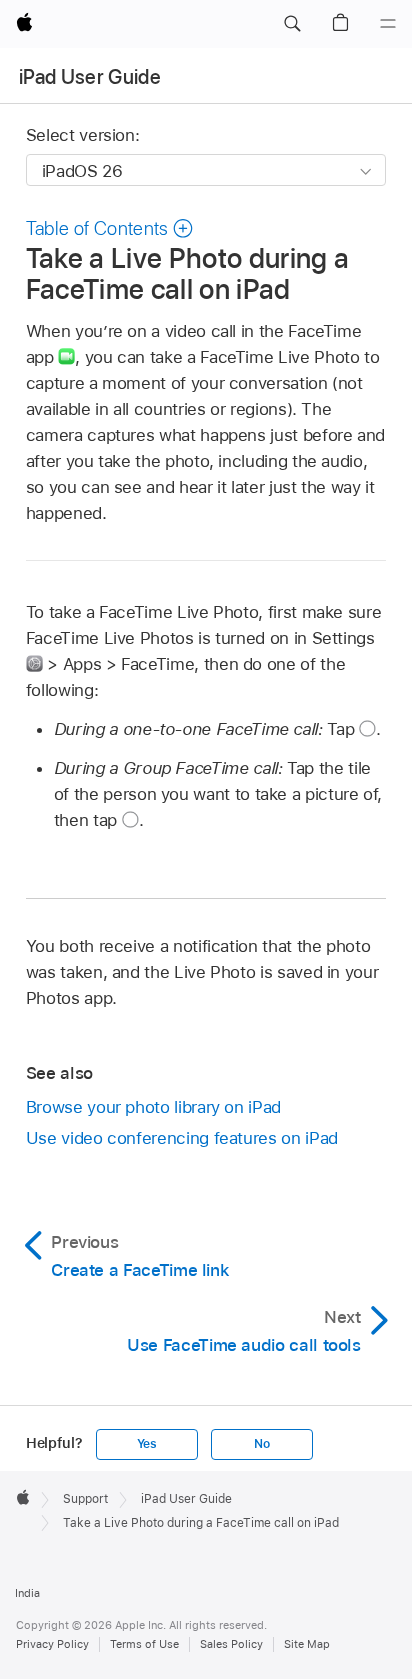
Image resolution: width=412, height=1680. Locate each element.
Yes (147, 1444)
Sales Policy (231, 1644)
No (262, 1444)
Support (85, 1499)
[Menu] (388, 24)
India (27, 1593)
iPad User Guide (90, 77)
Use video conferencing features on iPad (182, 1138)
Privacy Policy (52, 1644)
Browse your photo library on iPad (153, 1107)
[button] (292, 24)
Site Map (307, 1644)
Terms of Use (144, 1644)
